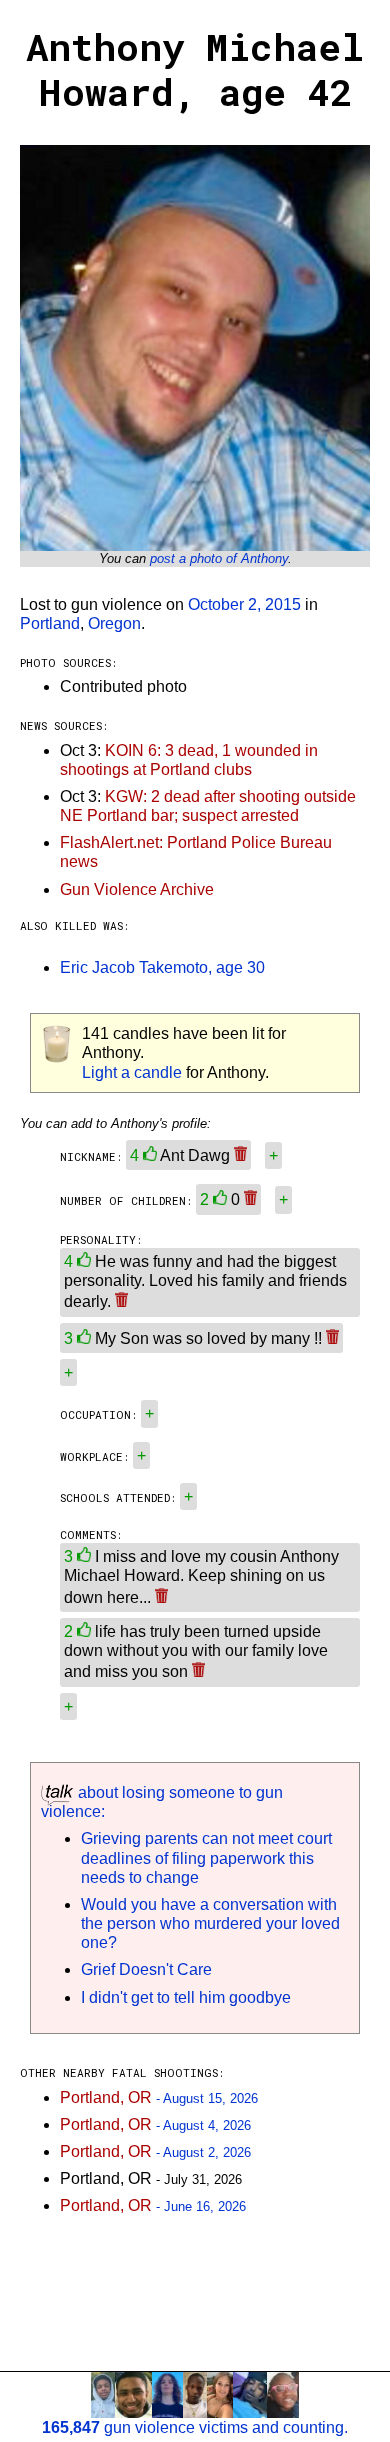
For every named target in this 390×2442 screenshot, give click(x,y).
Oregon (114, 623)
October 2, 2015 (244, 604)
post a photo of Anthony (219, 558)
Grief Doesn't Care (146, 1969)
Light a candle (132, 1072)
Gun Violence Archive (137, 889)
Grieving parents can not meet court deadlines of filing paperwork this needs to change (206, 1857)
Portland (50, 623)
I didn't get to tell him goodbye (186, 1997)
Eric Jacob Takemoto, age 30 (162, 967)
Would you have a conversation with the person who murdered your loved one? (210, 1923)
